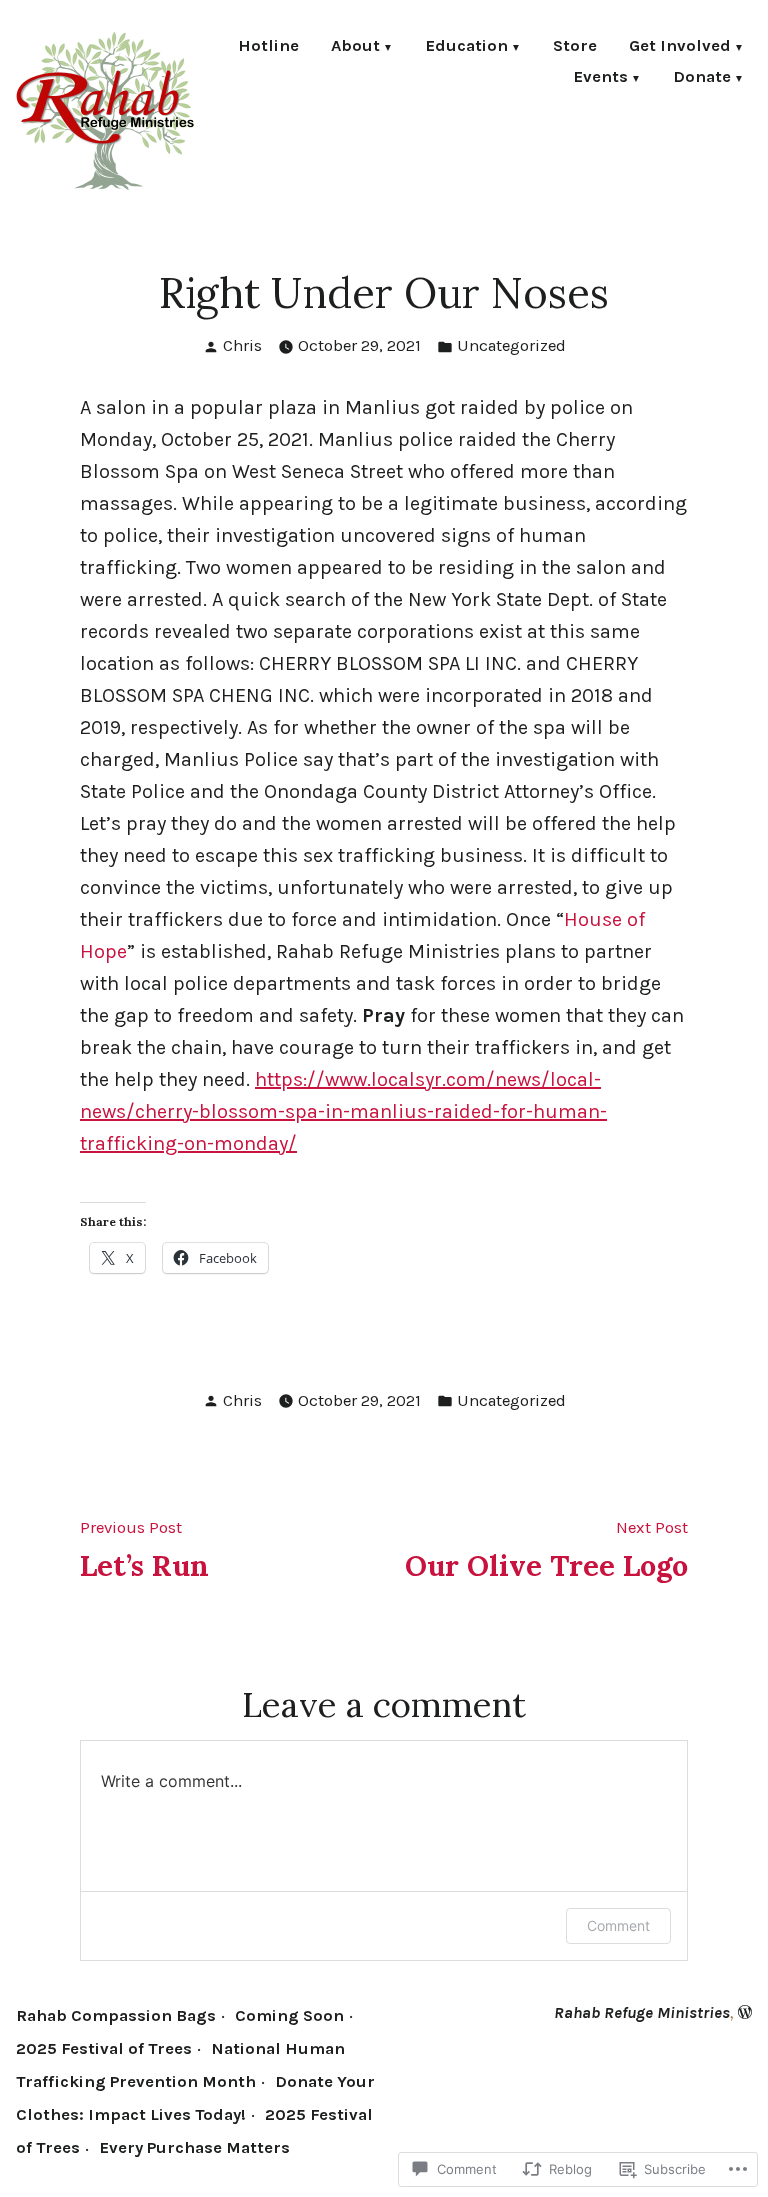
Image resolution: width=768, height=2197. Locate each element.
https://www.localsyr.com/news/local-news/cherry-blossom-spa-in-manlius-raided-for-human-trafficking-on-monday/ (343, 1111)
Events (600, 78)
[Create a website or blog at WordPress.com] (745, 2012)
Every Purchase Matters (194, 2147)
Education (466, 47)
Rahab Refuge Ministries (642, 2012)
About (355, 47)
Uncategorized (511, 345)
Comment (618, 1925)
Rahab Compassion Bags (116, 2015)
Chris (242, 345)
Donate (702, 78)
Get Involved (680, 47)
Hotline (268, 47)
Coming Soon (289, 2015)
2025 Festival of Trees (104, 2048)
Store (575, 47)
